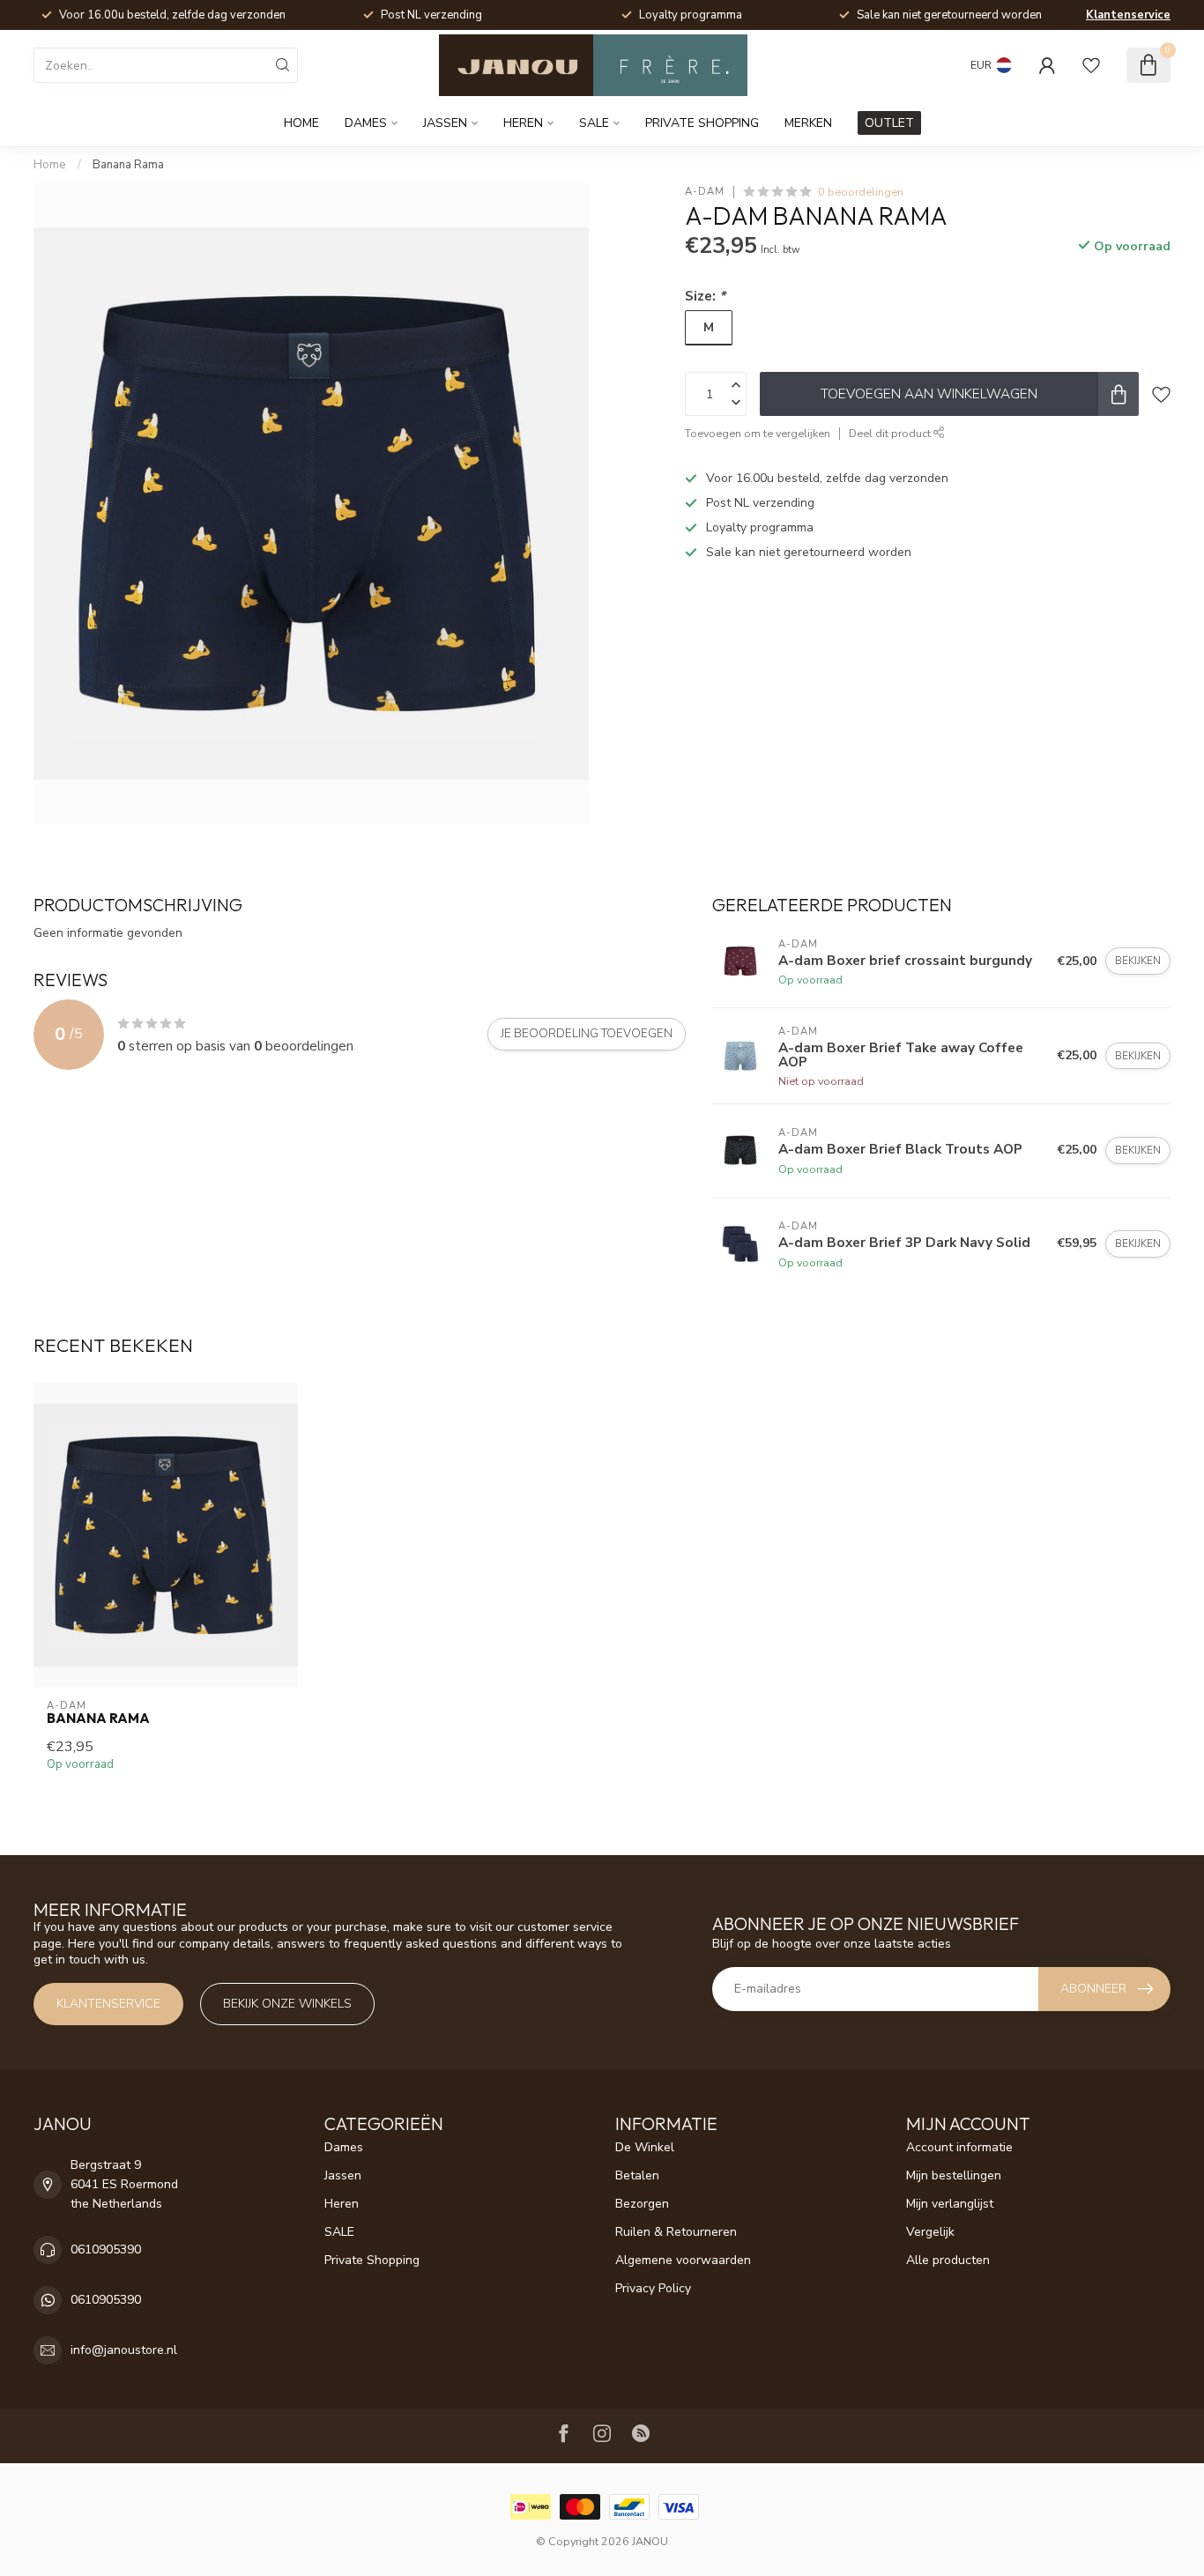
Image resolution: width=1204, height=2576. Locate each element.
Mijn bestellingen (954, 2175)
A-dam (705, 192)
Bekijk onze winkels (287, 2004)
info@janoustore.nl (124, 2350)
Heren (523, 123)
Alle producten (948, 2260)
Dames (366, 123)
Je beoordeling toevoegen (587, 1034)
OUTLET (889, 123)
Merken (808, 123)
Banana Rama (128, 165)
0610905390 (106, 2249)
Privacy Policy (653, 2288)
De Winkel (645, 2147)
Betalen (637, 2175)
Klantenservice (1128, 15)
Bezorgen (642, 2204)
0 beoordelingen (861, 192)
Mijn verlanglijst (950, 2204)
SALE (594, 123)
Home (301, 123)
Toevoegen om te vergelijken (758, 433)
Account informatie (959, 2147)
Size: (705, 296)
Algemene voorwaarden (683, 2260)
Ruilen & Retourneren (676, 2232)
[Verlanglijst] (1091, 65)
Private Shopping (702, 123)
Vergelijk (930, 2232)
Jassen (445, 123)
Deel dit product (891, 433)
